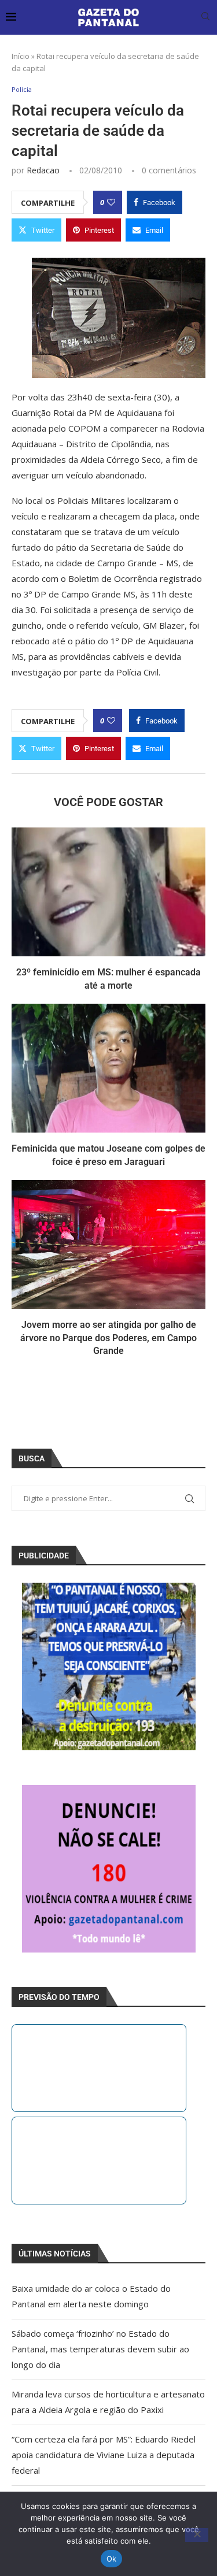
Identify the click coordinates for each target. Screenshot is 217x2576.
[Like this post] (111, 202)
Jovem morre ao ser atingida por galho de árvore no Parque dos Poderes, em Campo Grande (108, 1338)
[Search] (205, 18)
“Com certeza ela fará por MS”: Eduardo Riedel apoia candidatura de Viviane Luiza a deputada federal (104, 2455)
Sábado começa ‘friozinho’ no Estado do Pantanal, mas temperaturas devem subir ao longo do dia (100, 2349)
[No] (197, 2535)
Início (21, 56)
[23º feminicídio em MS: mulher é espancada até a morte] (108, 892)
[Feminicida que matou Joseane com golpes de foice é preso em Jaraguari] (108, 1068)
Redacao (43, 170)
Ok (112, 2559)
